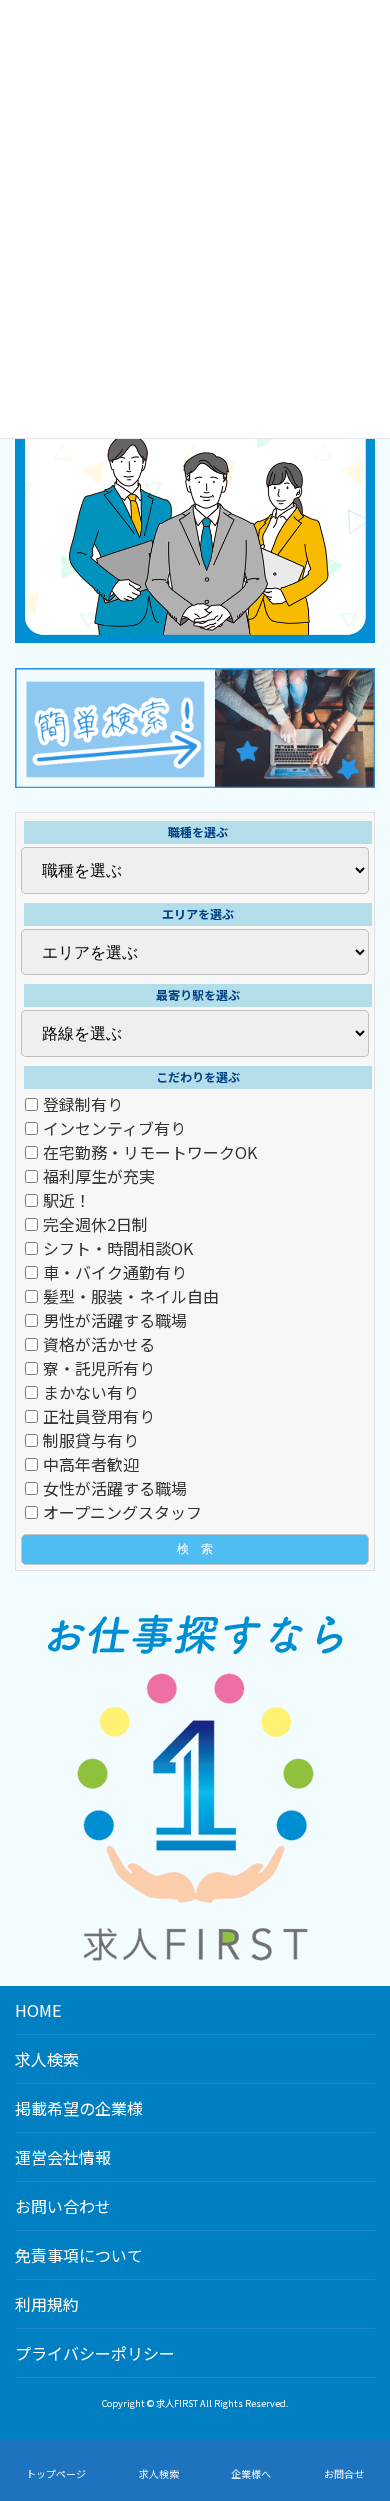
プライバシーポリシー (95, 2353)
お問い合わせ (63, 2206)
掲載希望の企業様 (79, 2108)
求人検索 (47, 2059)
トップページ (56, 2473)
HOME (38, 2010)
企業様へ (251, 2473)
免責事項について (79, 2255)
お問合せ (344, 2473)
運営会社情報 (63, 2157)
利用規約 (47, 2304)
